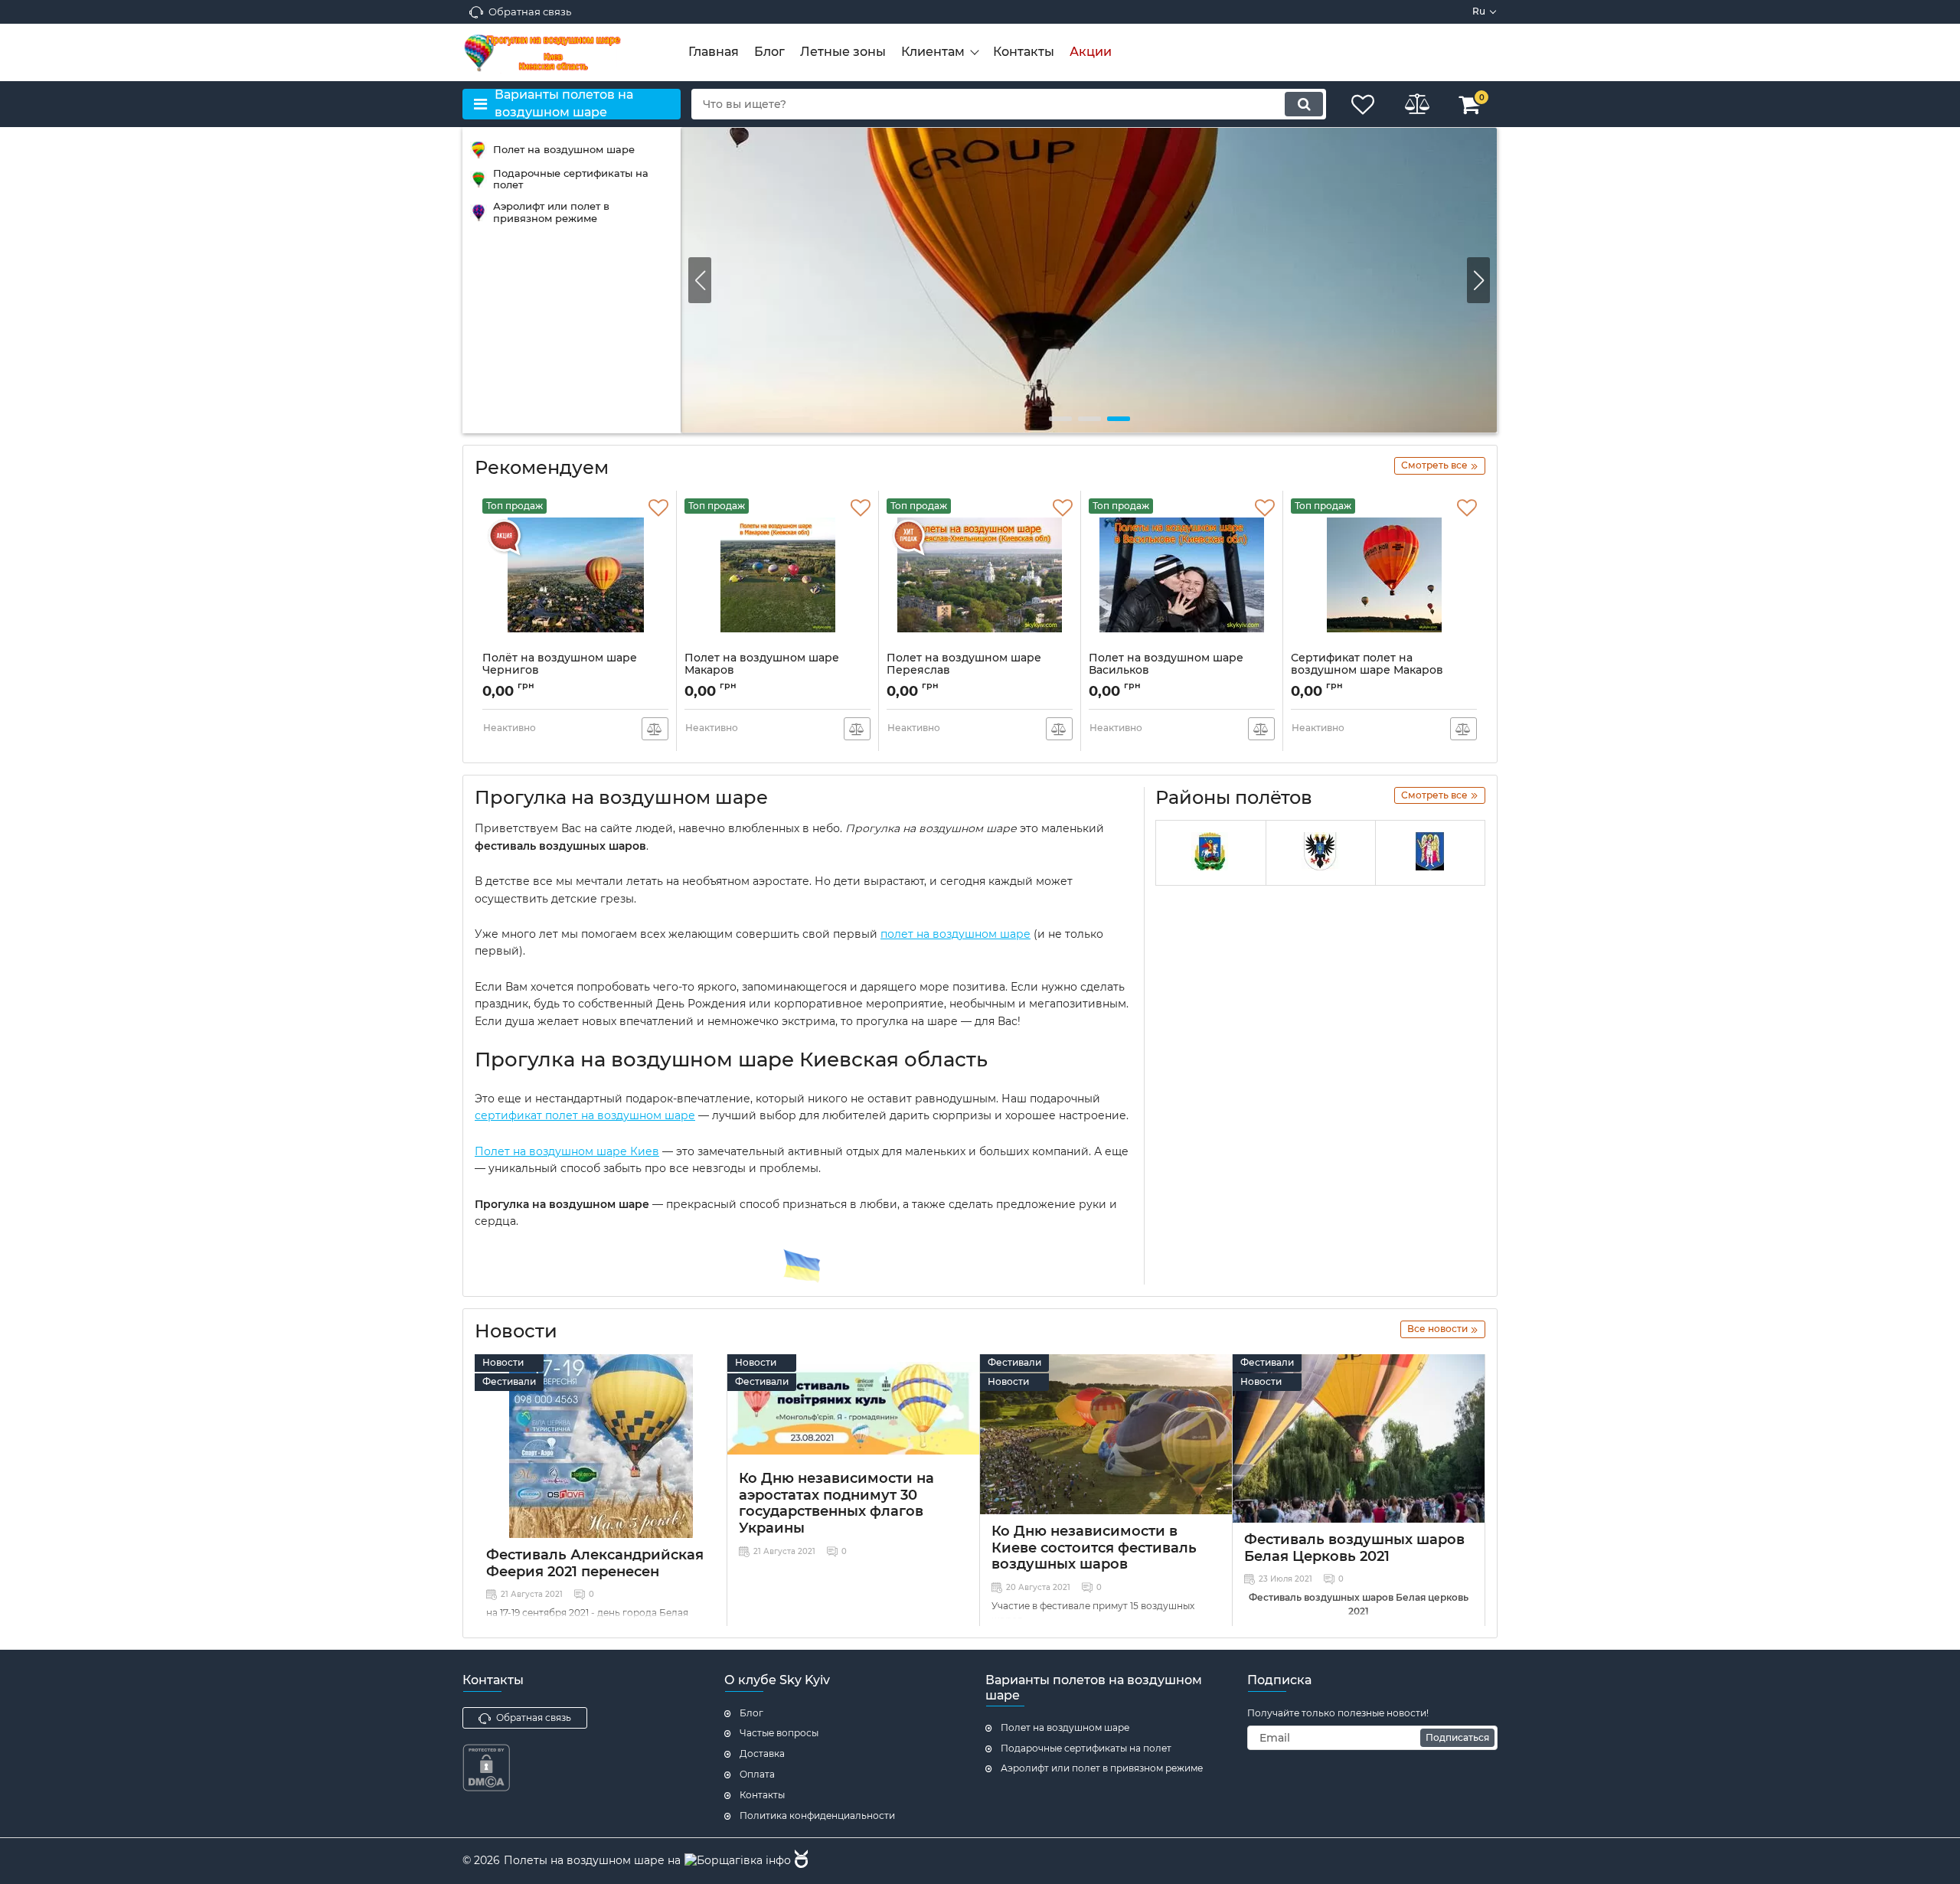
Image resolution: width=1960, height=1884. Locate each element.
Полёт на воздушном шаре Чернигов (560, 671)
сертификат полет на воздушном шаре (585, 1115)
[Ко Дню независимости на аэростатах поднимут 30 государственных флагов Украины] (853, 1408)
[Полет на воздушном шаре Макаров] (1089, 280)
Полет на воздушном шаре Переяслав (964, 671)
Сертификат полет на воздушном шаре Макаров (1367, 671)
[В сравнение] (655, 729)
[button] (1478, 280)
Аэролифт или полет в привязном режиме (1102, 1768)
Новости (503, 1362)
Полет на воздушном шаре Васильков (1166, 671)
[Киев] (1430, 853)
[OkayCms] (799, 1861)
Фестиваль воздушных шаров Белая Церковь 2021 (1354, 1548)
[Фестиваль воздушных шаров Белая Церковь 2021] (1359, 1438)
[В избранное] (658, 508)
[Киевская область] (1210, 853)
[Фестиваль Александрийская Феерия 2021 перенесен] (601, 1446)
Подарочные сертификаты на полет (1086, 1748)
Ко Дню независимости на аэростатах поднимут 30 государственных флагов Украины (836, 1503)
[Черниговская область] (1321, 853)
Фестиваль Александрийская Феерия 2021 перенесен (595, 1563)
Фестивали (509, 1381)
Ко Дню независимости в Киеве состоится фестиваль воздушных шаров (1094, 1548)
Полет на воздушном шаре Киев (567, 1151)
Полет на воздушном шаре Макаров (762, 671)
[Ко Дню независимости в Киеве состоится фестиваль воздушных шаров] (1106, 1434)
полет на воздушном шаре (955, 934)
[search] (1304, 104)
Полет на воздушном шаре (1065, 1727)
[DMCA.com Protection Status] (486, 1788)
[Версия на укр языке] (802, 1266)
